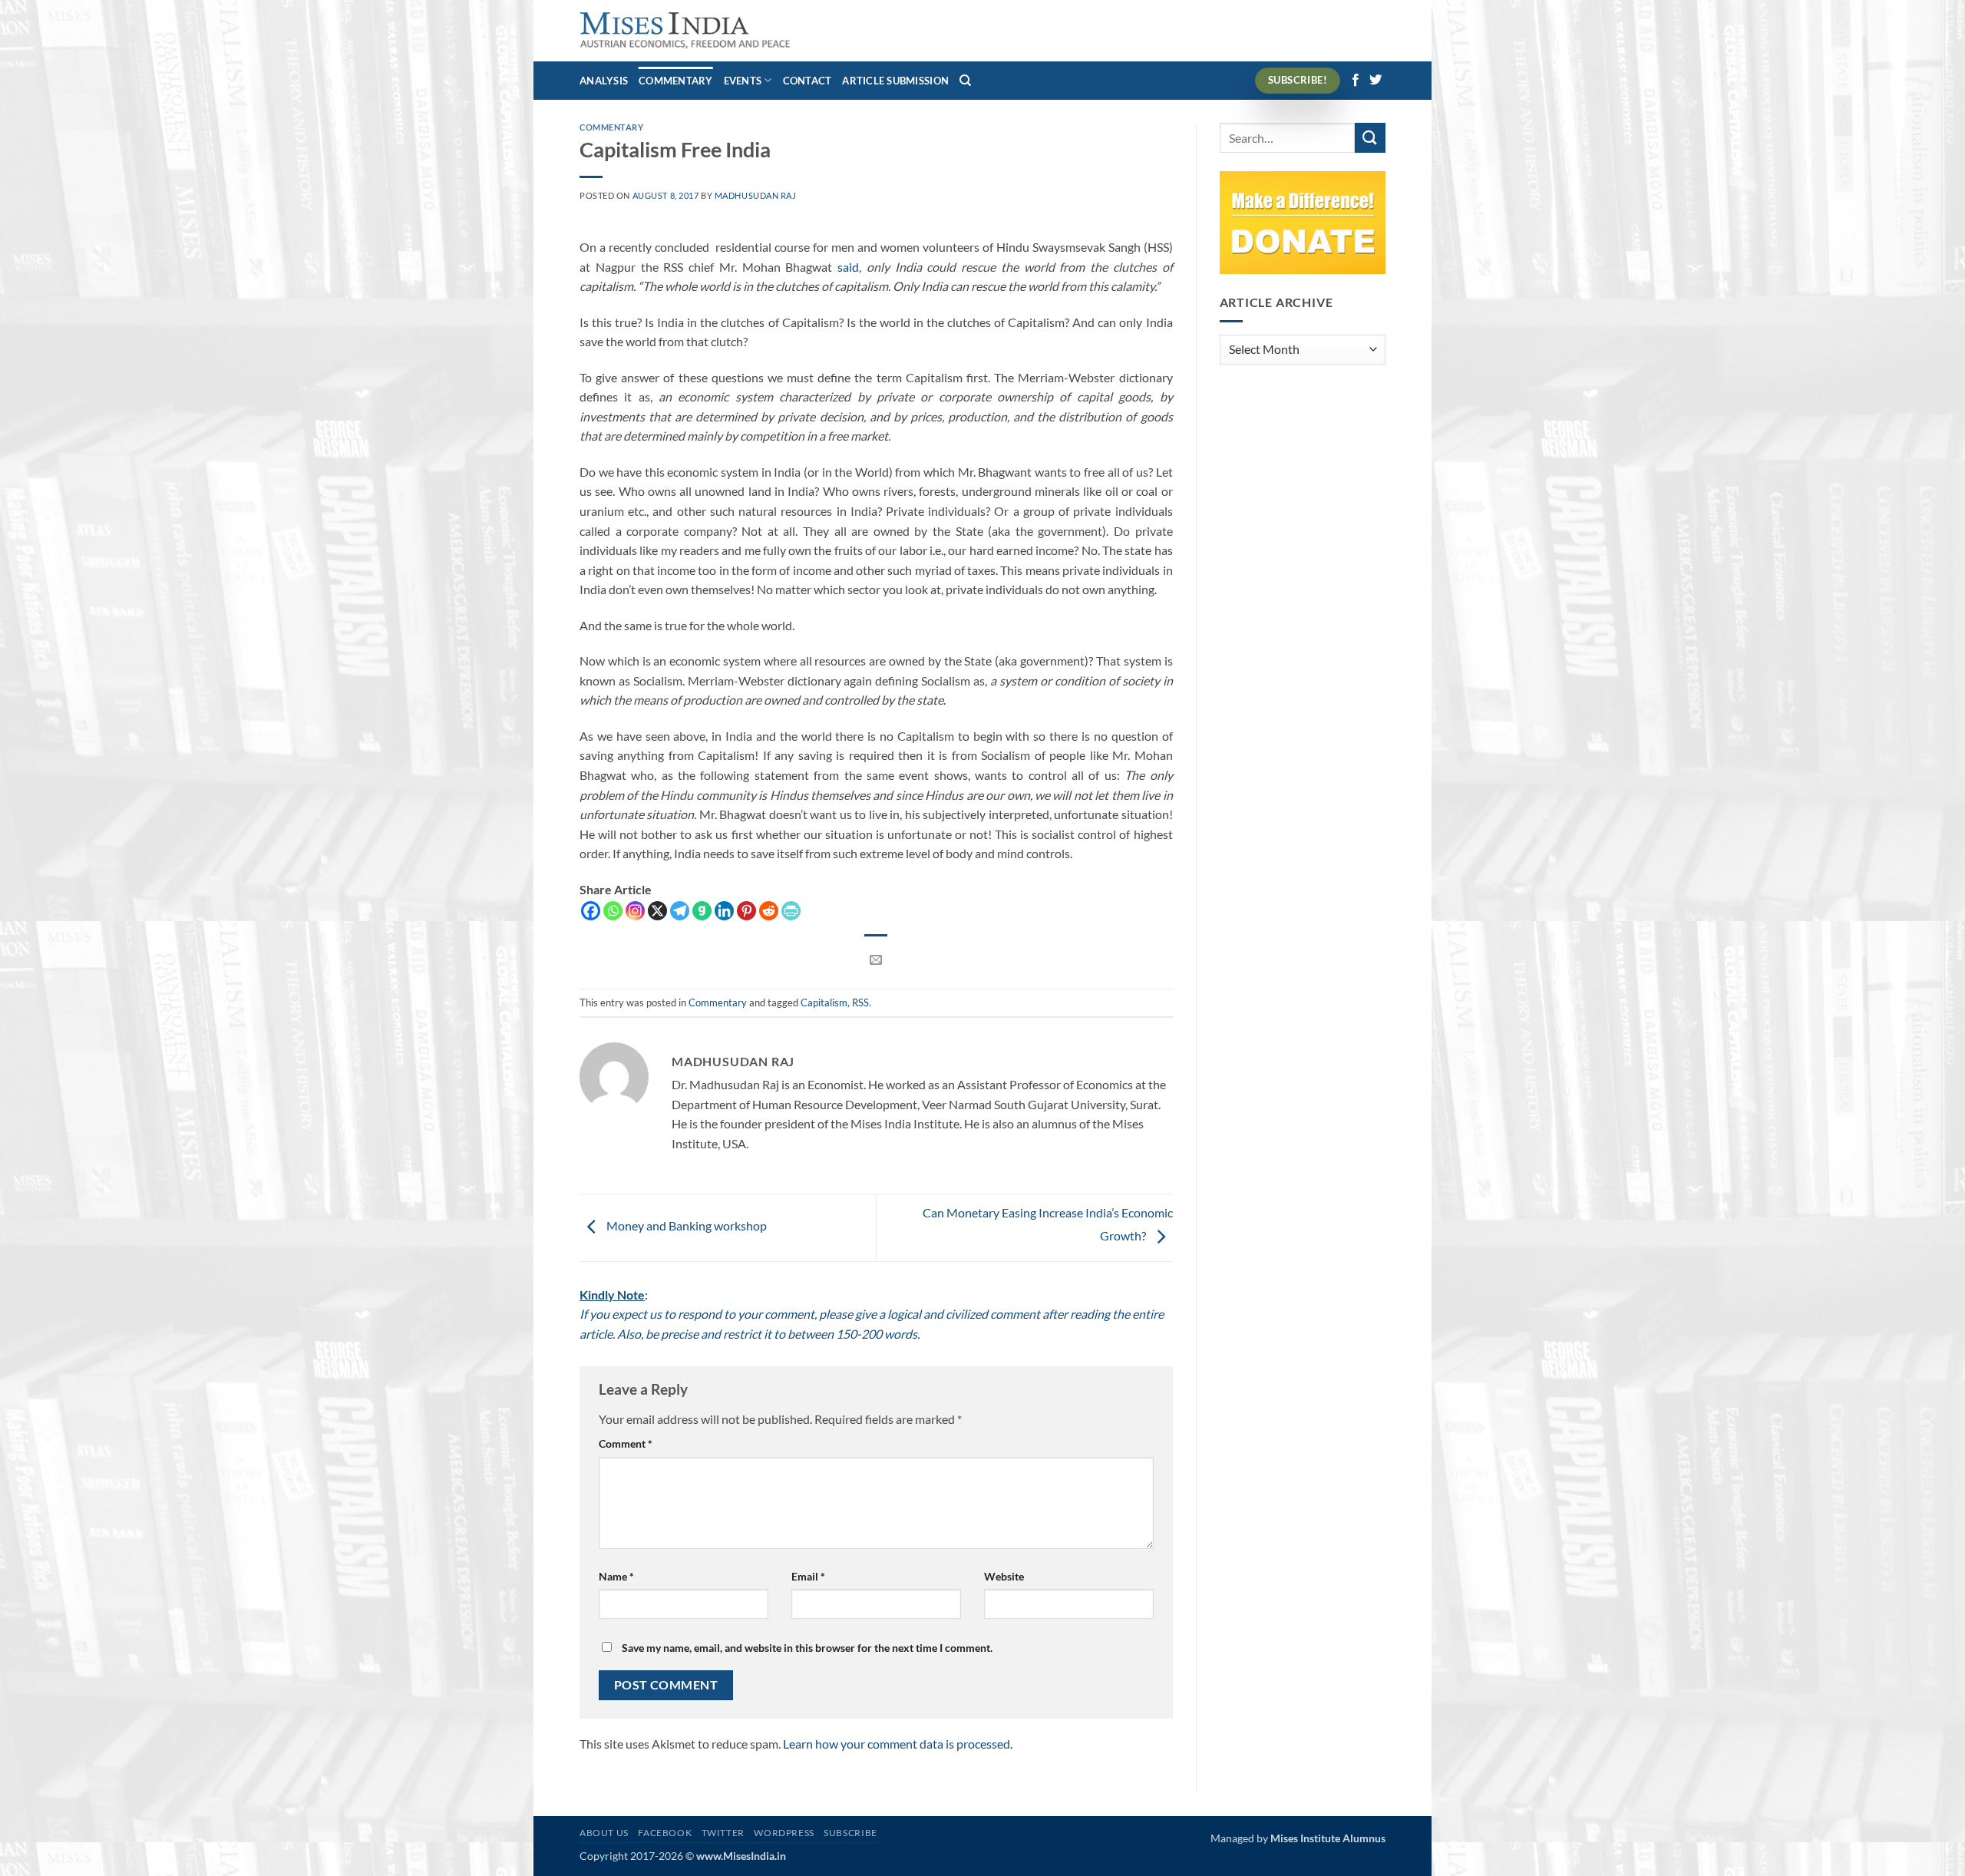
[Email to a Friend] (876, 960)
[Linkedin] (724, 911)
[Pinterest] (746, 911)
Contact (807, 81)
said (848, 267)
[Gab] (702, 911)
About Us (604, 1833)
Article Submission (895, 81)
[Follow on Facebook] (1356, 81)
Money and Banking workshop (685, 1225)
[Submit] (1370, 138)
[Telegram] (680, 911)
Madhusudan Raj (756, 195)
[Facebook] (591, 911)
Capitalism (824, 1002)
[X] (657, 911)
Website (1004, 1576)
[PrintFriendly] (791, 911)
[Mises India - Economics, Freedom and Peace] (685, 31)
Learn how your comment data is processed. (898, 1744)
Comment (626, 1443)
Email (808, 1576)
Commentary (676, 81)
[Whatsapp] (613, 911)
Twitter (723, 1833)
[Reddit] (769, 911)
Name (616, 1576)
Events (743, 81)
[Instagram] (635, 911)
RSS (860, 1002)
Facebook (665, 1833)
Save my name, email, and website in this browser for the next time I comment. (807, 1648)
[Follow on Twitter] (1375, 81)
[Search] (965, 81)
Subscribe (850, 1833)
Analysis (604, 81)
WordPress (784, 1833)
